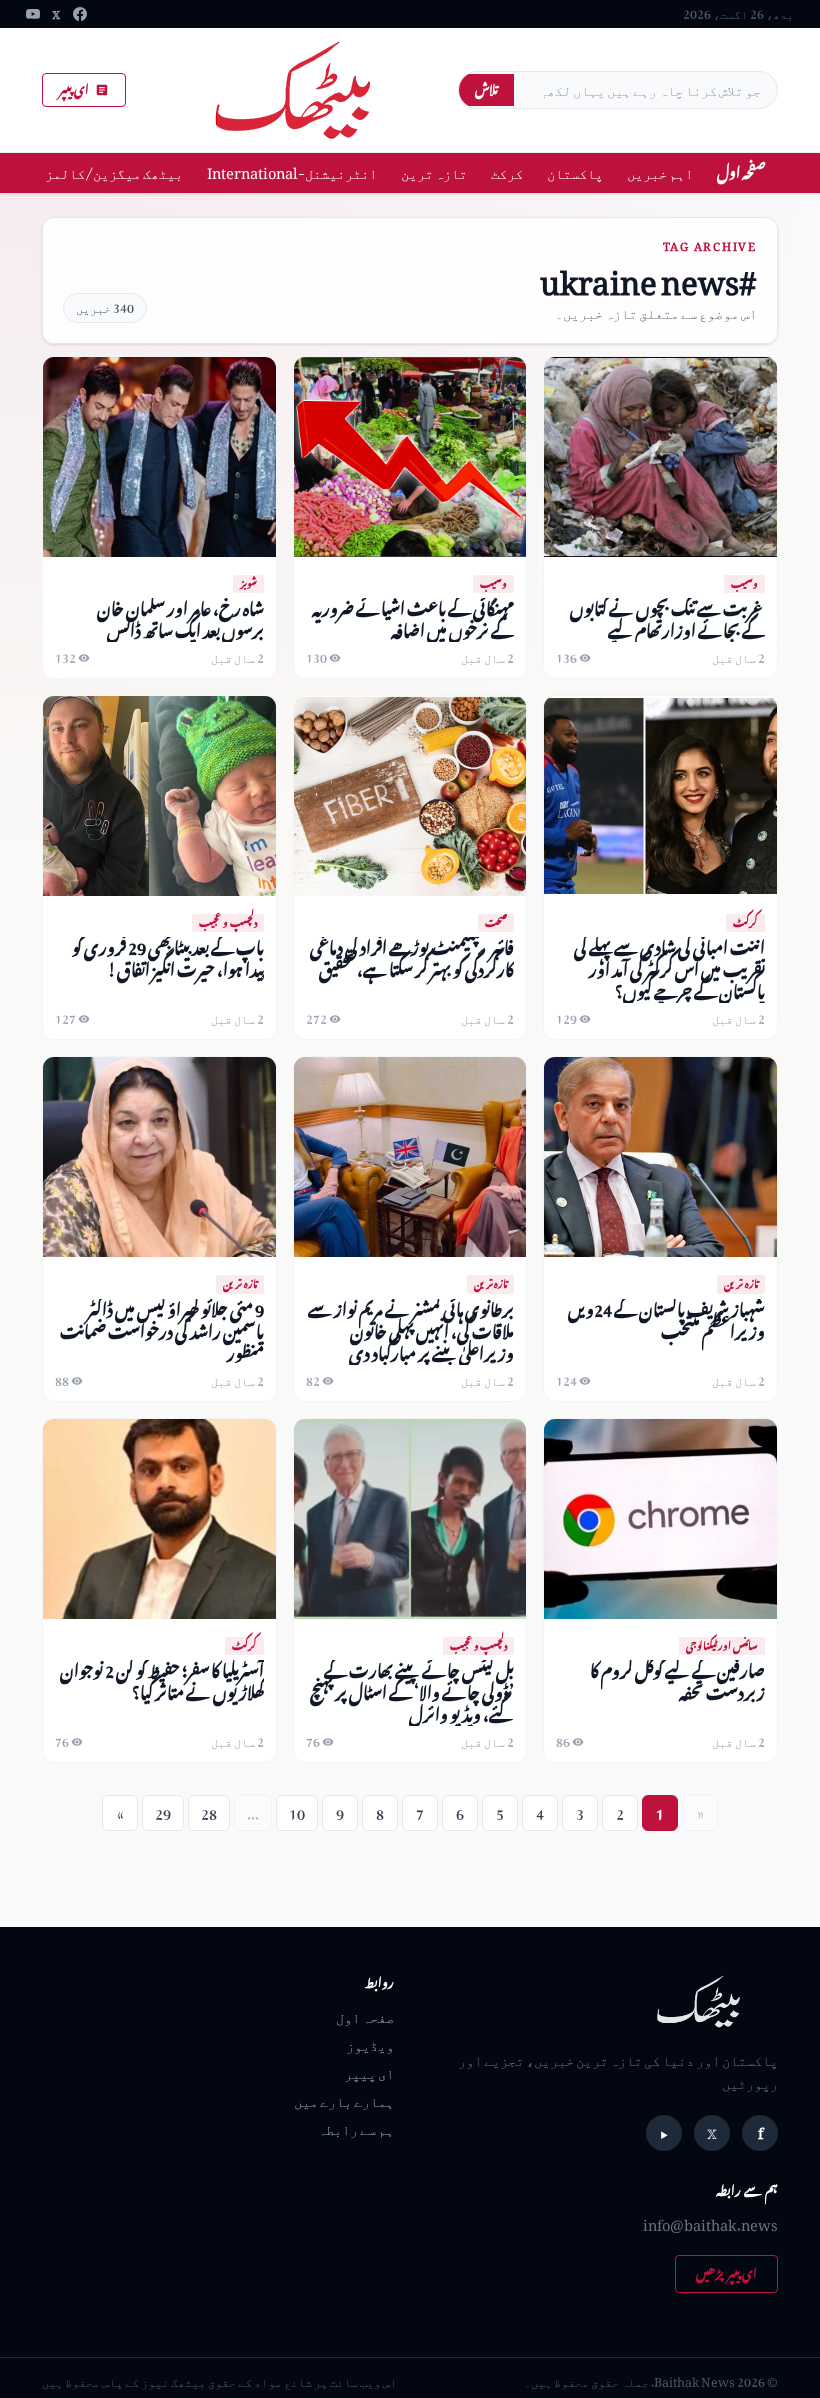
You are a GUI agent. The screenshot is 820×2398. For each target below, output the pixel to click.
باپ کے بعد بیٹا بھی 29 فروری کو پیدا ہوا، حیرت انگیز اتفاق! (168, 958)
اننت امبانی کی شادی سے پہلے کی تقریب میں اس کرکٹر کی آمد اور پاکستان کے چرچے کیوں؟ (669, 969)
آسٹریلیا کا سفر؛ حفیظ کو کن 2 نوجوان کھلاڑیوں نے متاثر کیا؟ (162, 1681)
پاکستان (575, 172)
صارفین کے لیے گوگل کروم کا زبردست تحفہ (677, 1681)
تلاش (486, 89)
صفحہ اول (741, 172)
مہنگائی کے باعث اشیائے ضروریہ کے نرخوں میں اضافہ (413, 619)
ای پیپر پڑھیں (726, 2273)
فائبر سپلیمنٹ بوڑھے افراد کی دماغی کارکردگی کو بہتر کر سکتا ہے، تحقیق (412, 958)
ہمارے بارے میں (344, 2100)
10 (297, 1813)
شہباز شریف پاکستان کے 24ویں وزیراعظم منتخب (666, 1320)
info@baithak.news (710, 2224)
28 (209, 1813)
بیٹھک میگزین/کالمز (114, 172)
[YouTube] (33, 14)
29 (163, 1813)
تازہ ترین (434, 172)
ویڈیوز (370, 2044)
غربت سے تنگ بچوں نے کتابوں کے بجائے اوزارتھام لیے (667, 619)
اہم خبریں (660, 172)
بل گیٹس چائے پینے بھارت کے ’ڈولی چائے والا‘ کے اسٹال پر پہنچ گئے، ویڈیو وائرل (412, 1692)
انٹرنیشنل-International (292, 172)
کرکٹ (507, 172)
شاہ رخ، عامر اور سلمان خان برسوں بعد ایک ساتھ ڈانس (180, 619)
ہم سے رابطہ (356, 2128)
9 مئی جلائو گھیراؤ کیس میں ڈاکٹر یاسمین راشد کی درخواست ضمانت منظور (162, 1331)
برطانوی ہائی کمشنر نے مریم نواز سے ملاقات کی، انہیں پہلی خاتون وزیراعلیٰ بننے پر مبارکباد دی (411, 1331)
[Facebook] (80, 14)
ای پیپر (74, 89)
